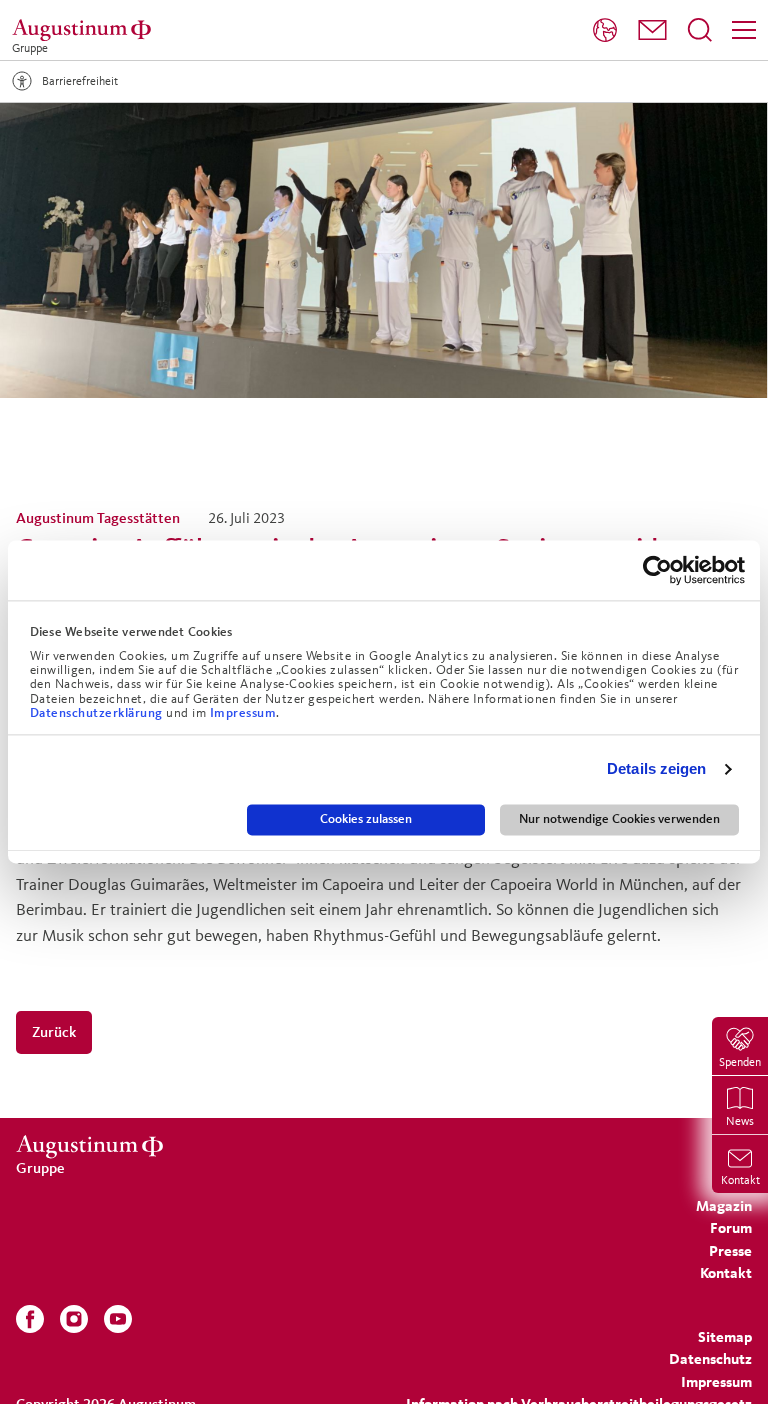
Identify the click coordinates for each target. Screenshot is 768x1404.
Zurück (54, 1031)
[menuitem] (605, 30)
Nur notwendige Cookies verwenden (619, 819)
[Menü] (744, 30)
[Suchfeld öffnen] (700, 30)
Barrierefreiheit (80, 80)
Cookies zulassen (366, 819)
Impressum (243, 713)
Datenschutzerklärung (98, 713)
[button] (652, 30)
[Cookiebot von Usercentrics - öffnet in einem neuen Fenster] (657, 570)
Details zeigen (656, 769)
